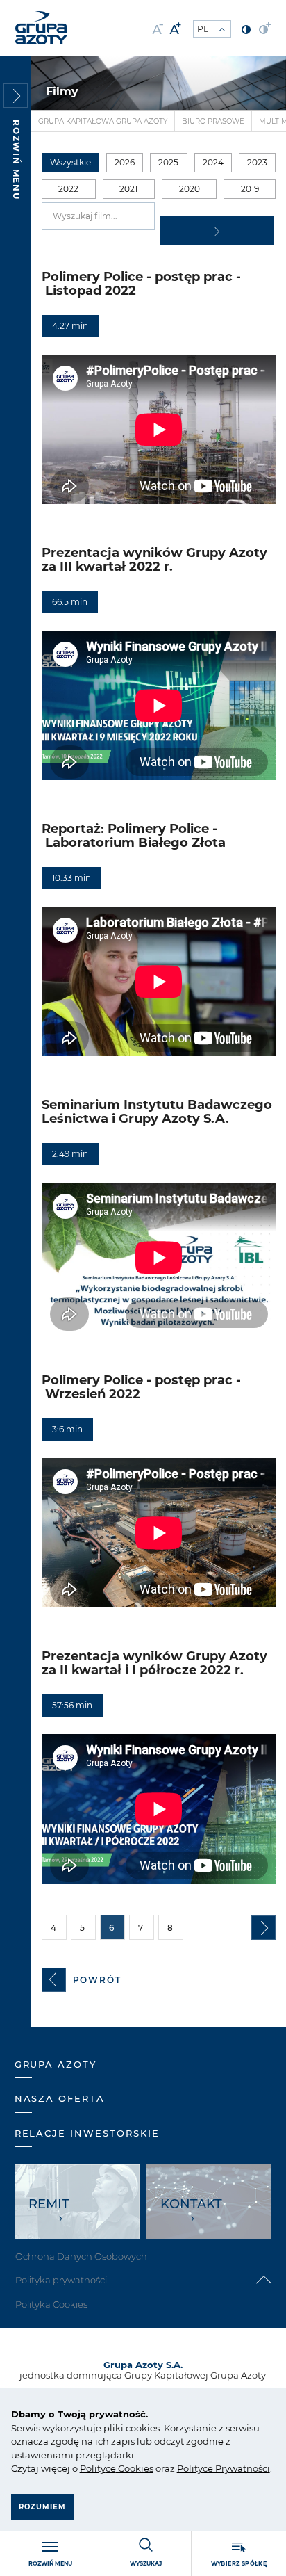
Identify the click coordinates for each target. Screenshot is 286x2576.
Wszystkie (70, 162)
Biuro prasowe (213, 121)
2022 (68, 189)
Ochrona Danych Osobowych (81, 2256)
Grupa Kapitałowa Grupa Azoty (103, 121)
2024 (213, 162)
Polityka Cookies (51, 2304)
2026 (125, 162)
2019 (250, 189)
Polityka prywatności (61, 2280)
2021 (128, 189)
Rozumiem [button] (42, 2507)
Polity (93, 2468)
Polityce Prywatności (224, 2468)
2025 (168, 162)
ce (111, 2468)
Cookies (135, 2468)
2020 (190, 189)
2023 (257, 162)
